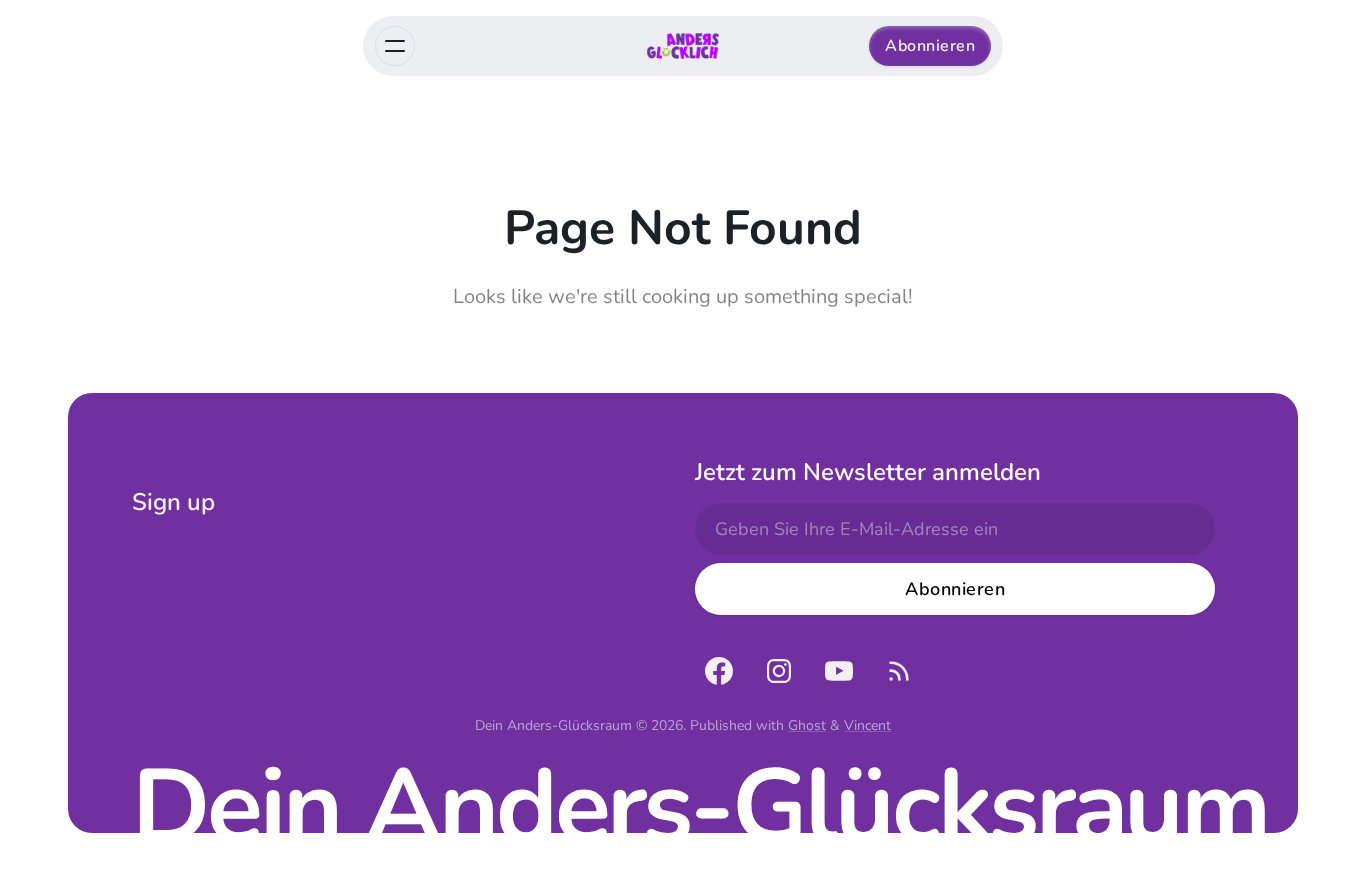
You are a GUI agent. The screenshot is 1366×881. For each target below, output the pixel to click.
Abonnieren (930, 46)
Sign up (173, 502)
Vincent (867, 725)
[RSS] (899, 671)
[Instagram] (779, 671)
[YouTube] (839, 671)
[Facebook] (719, 671)
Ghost (807, 725)
